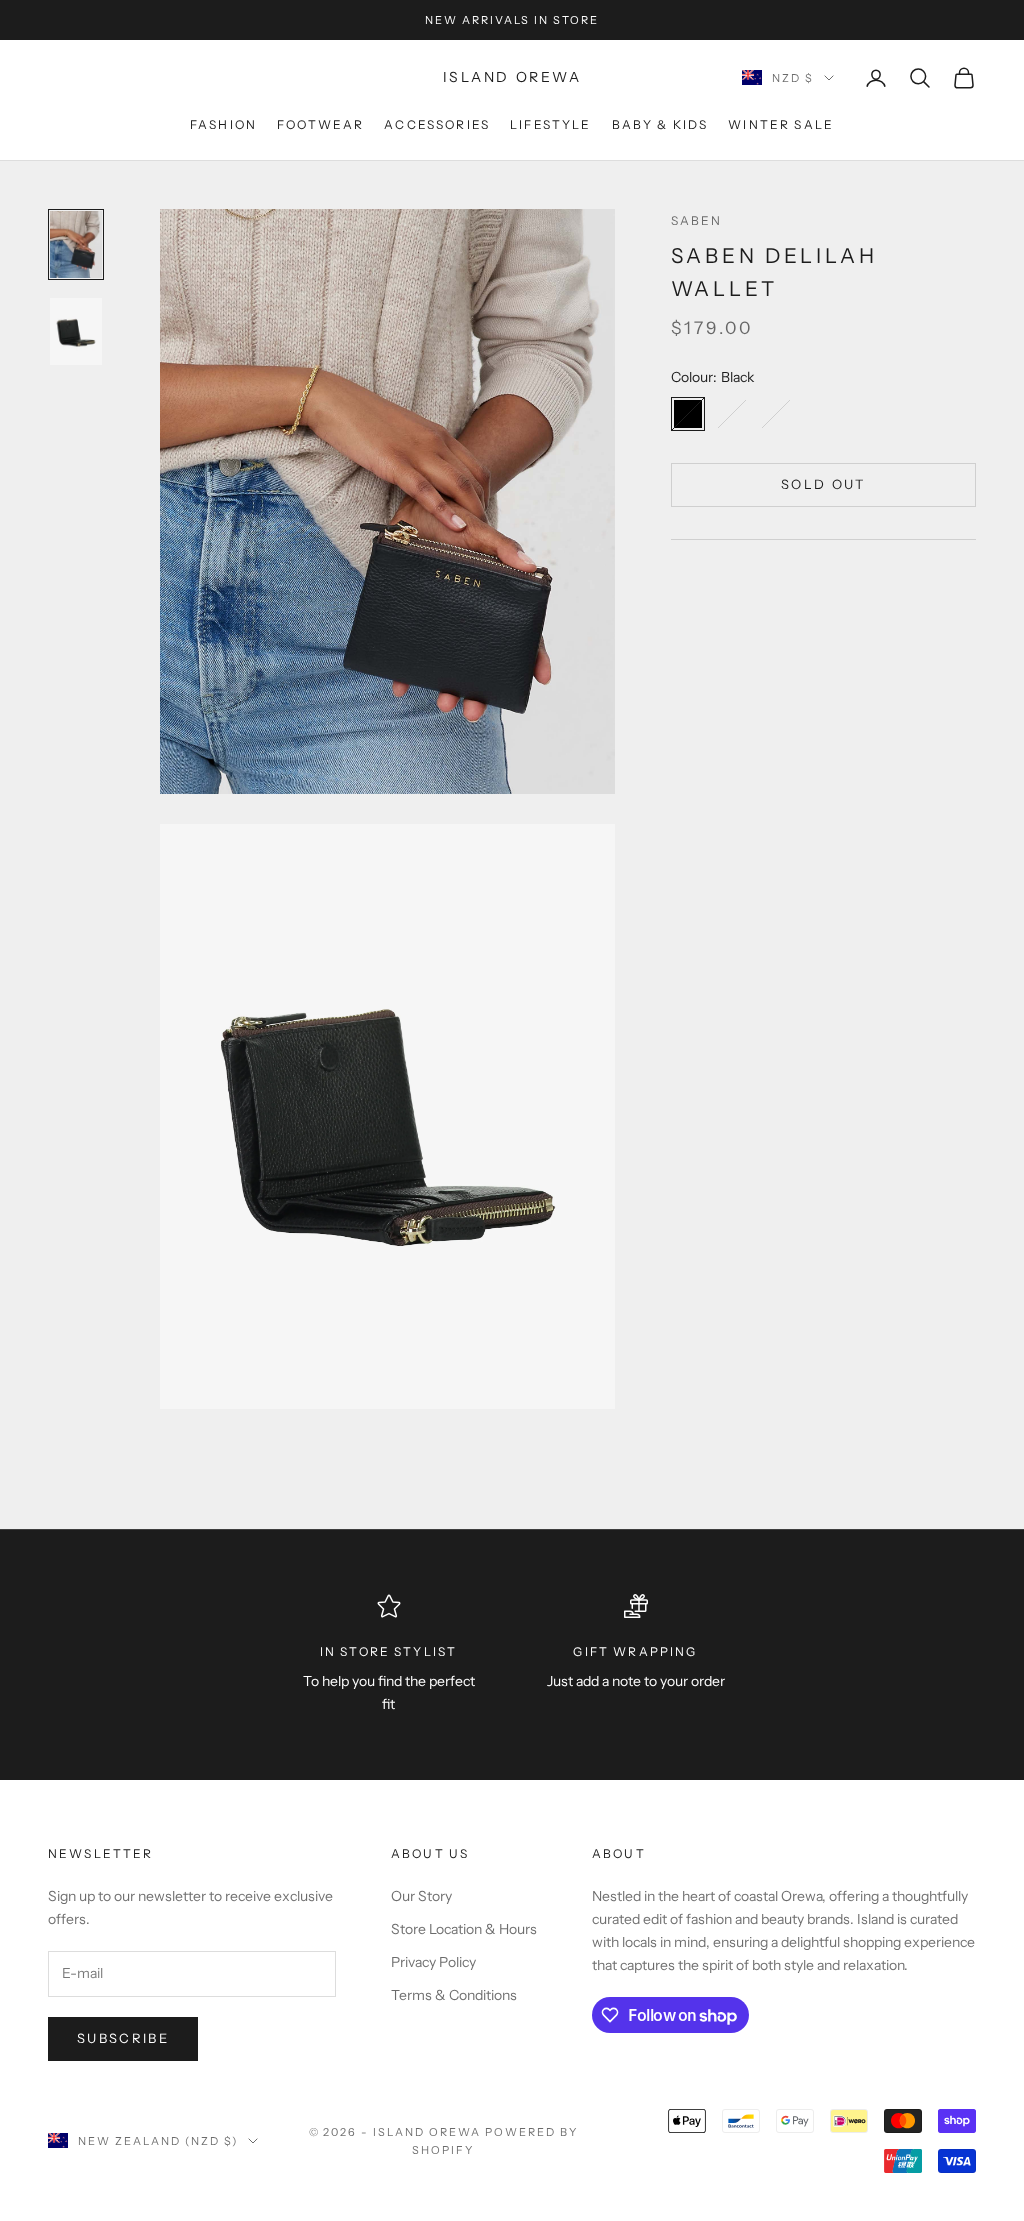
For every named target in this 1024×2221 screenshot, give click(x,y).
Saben (697, 220)
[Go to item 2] (76, 331)
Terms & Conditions (454, 1995)
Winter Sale (781, 124)
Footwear (320, 124)
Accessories (437, 124)
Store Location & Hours (464, 1929)
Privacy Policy (433, 1962)
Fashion (223, 124)
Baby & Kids (660, 124)
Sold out (823, 484)
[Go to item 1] (76, 244)
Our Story (421, 1896)
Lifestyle (550, 124)
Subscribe (123, 2038)
